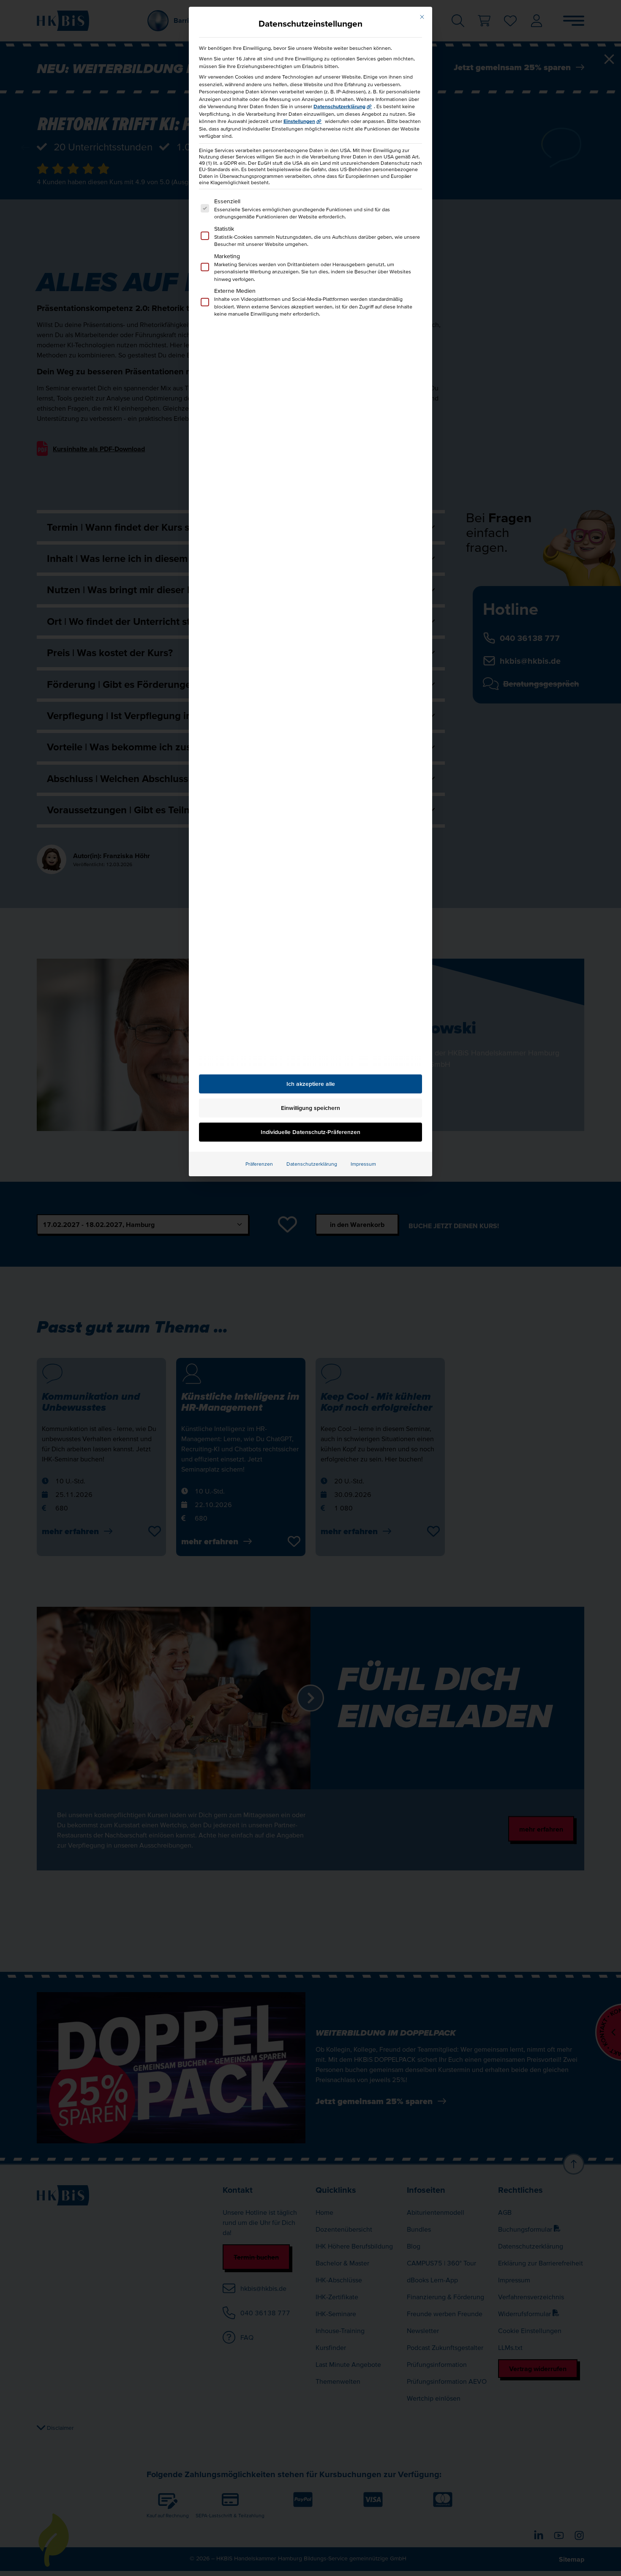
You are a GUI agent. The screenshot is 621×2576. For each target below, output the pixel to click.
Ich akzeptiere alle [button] (311, 1084)
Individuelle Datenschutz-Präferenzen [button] (310, 1132)
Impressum (363, 1164)
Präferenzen (259, 1164)
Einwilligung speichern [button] (310, 1108)
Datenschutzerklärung (339, 106)
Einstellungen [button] (299, 121)
